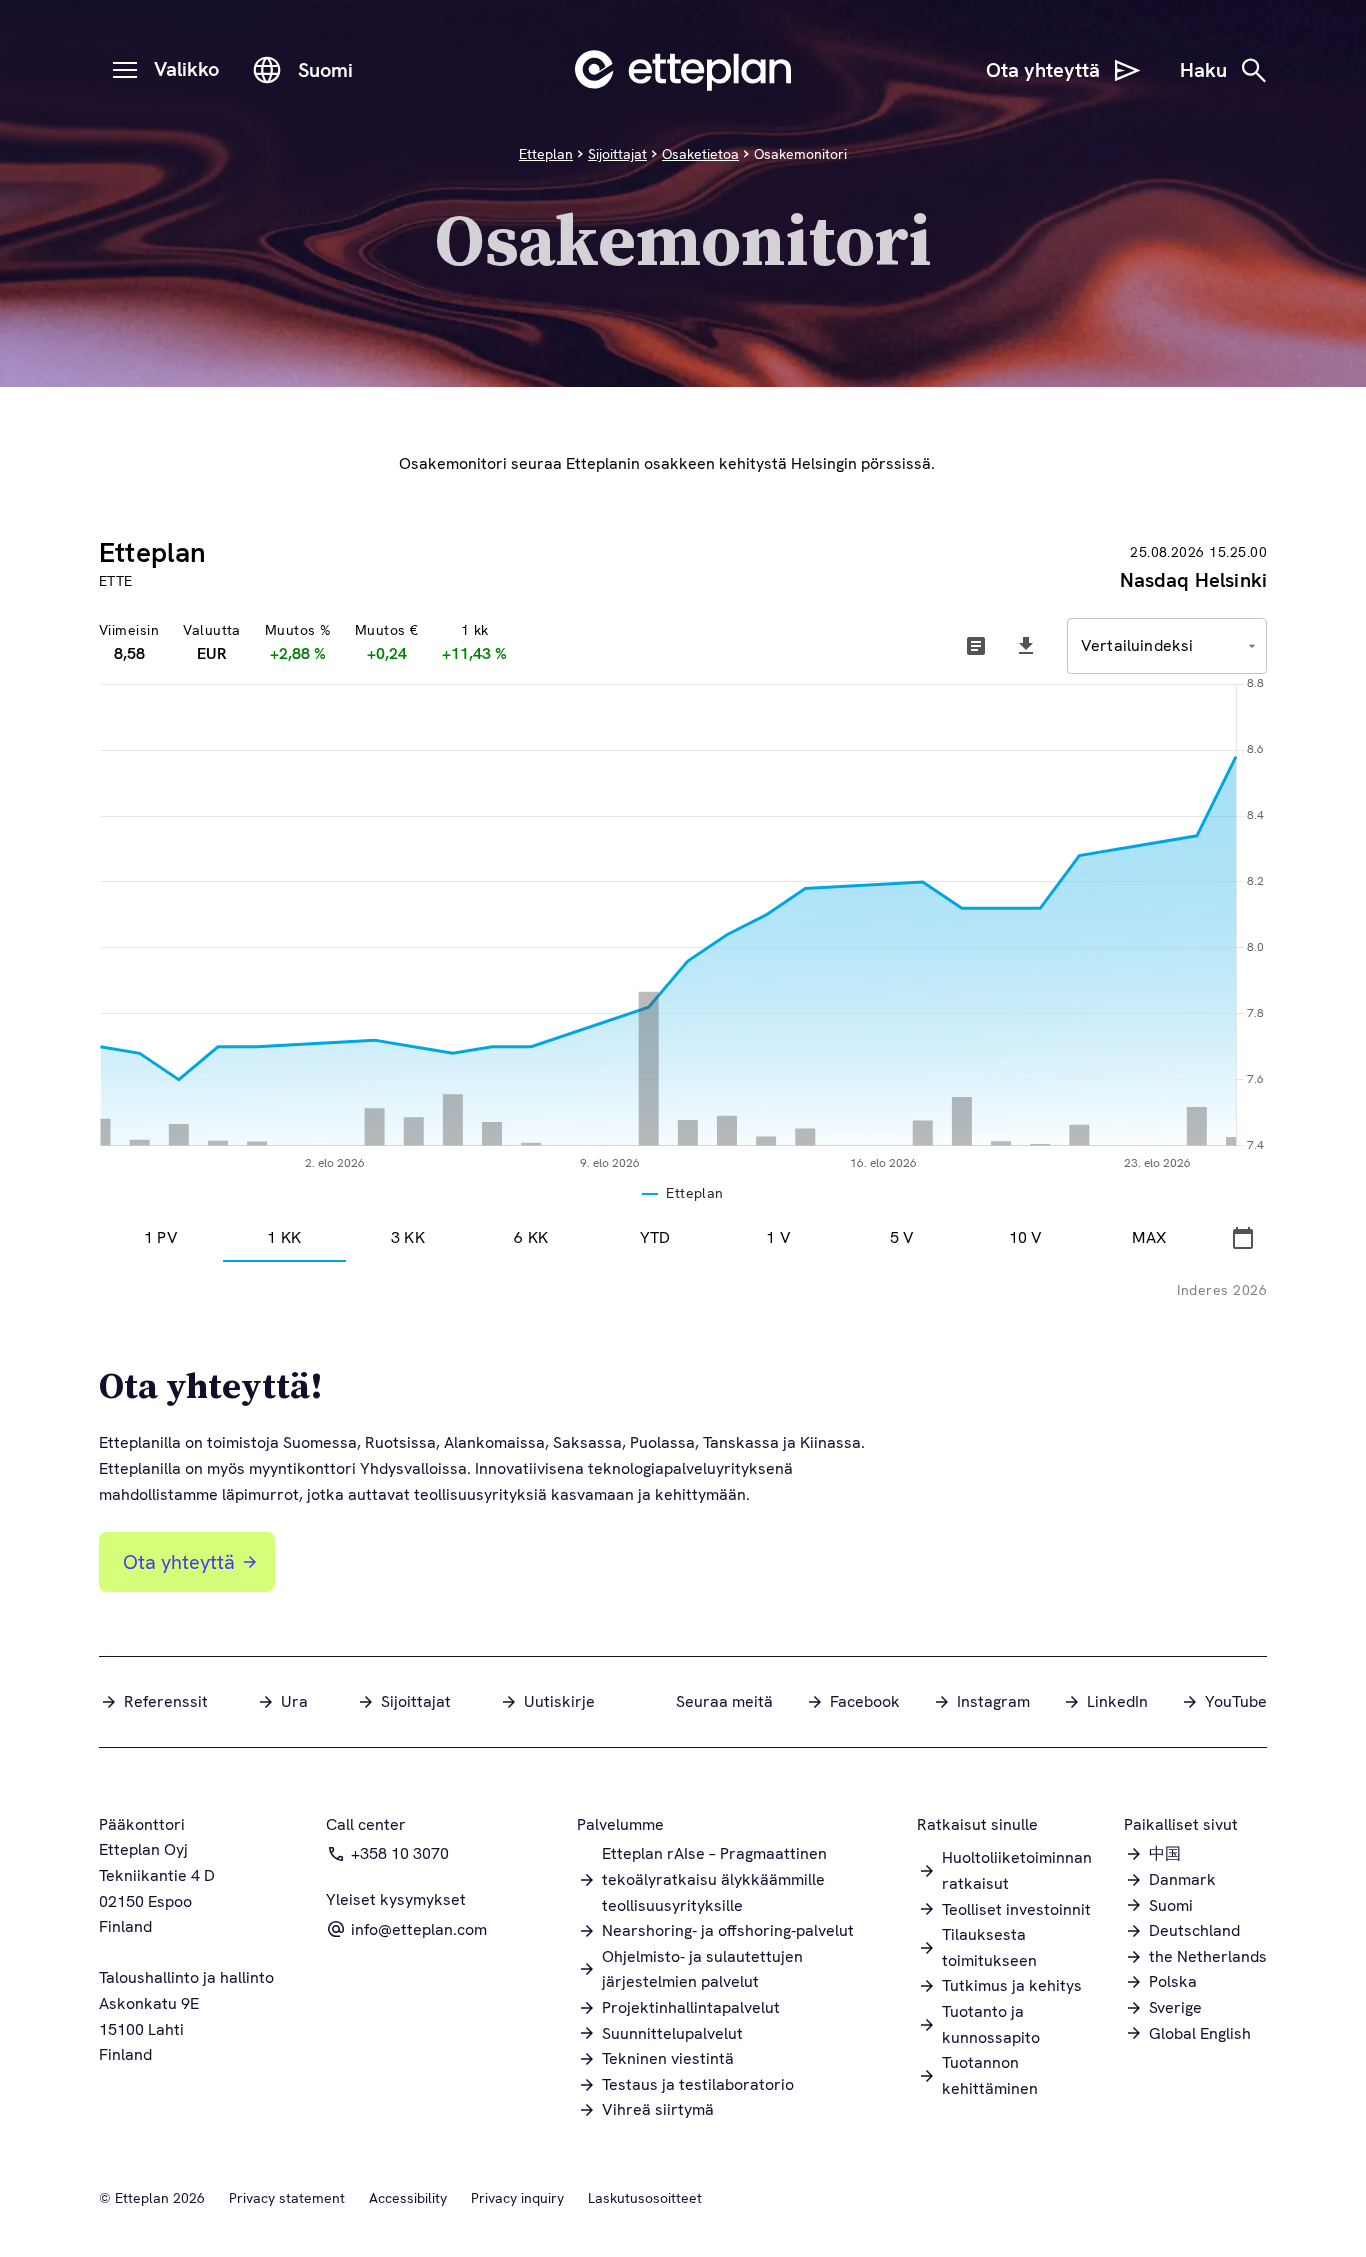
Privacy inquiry (517, 2198)
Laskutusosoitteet (645, 2198)
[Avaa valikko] (125, 70)
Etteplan (546, 154)
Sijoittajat (617, 154)
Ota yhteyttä (179, 1562)
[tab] (161, 1238)
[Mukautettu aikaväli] (1243, 1238)
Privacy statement (287, 2198)
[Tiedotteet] (976, 646)
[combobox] (1167, 646)
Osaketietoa (700, 154)
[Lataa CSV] (1026, 646)
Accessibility (408, 2198)
